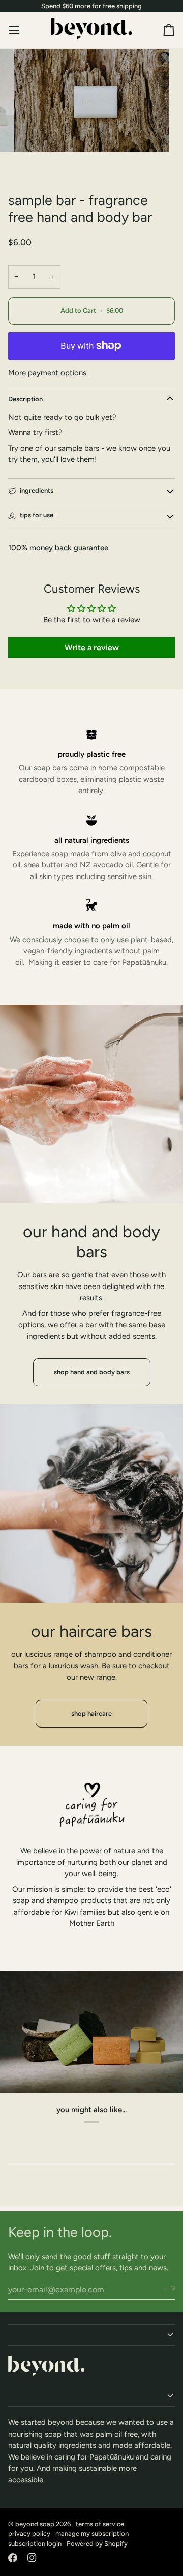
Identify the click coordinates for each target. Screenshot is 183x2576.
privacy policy (29, 2534)
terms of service (100, 2524)
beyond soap (35, 2524)
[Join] (166, 2288)
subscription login (35, 2544)
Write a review (92, 647)
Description (25, 399)
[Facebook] (13, 2558)
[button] (91, 2335)
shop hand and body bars (92, 1372)
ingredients (37, 491)
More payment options (47, 373)
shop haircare (91, 1714)
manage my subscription (92, 2534)
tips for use (37, 515)
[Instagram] (32, 2558)
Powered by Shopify (97, 2544)
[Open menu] (23, 30)
